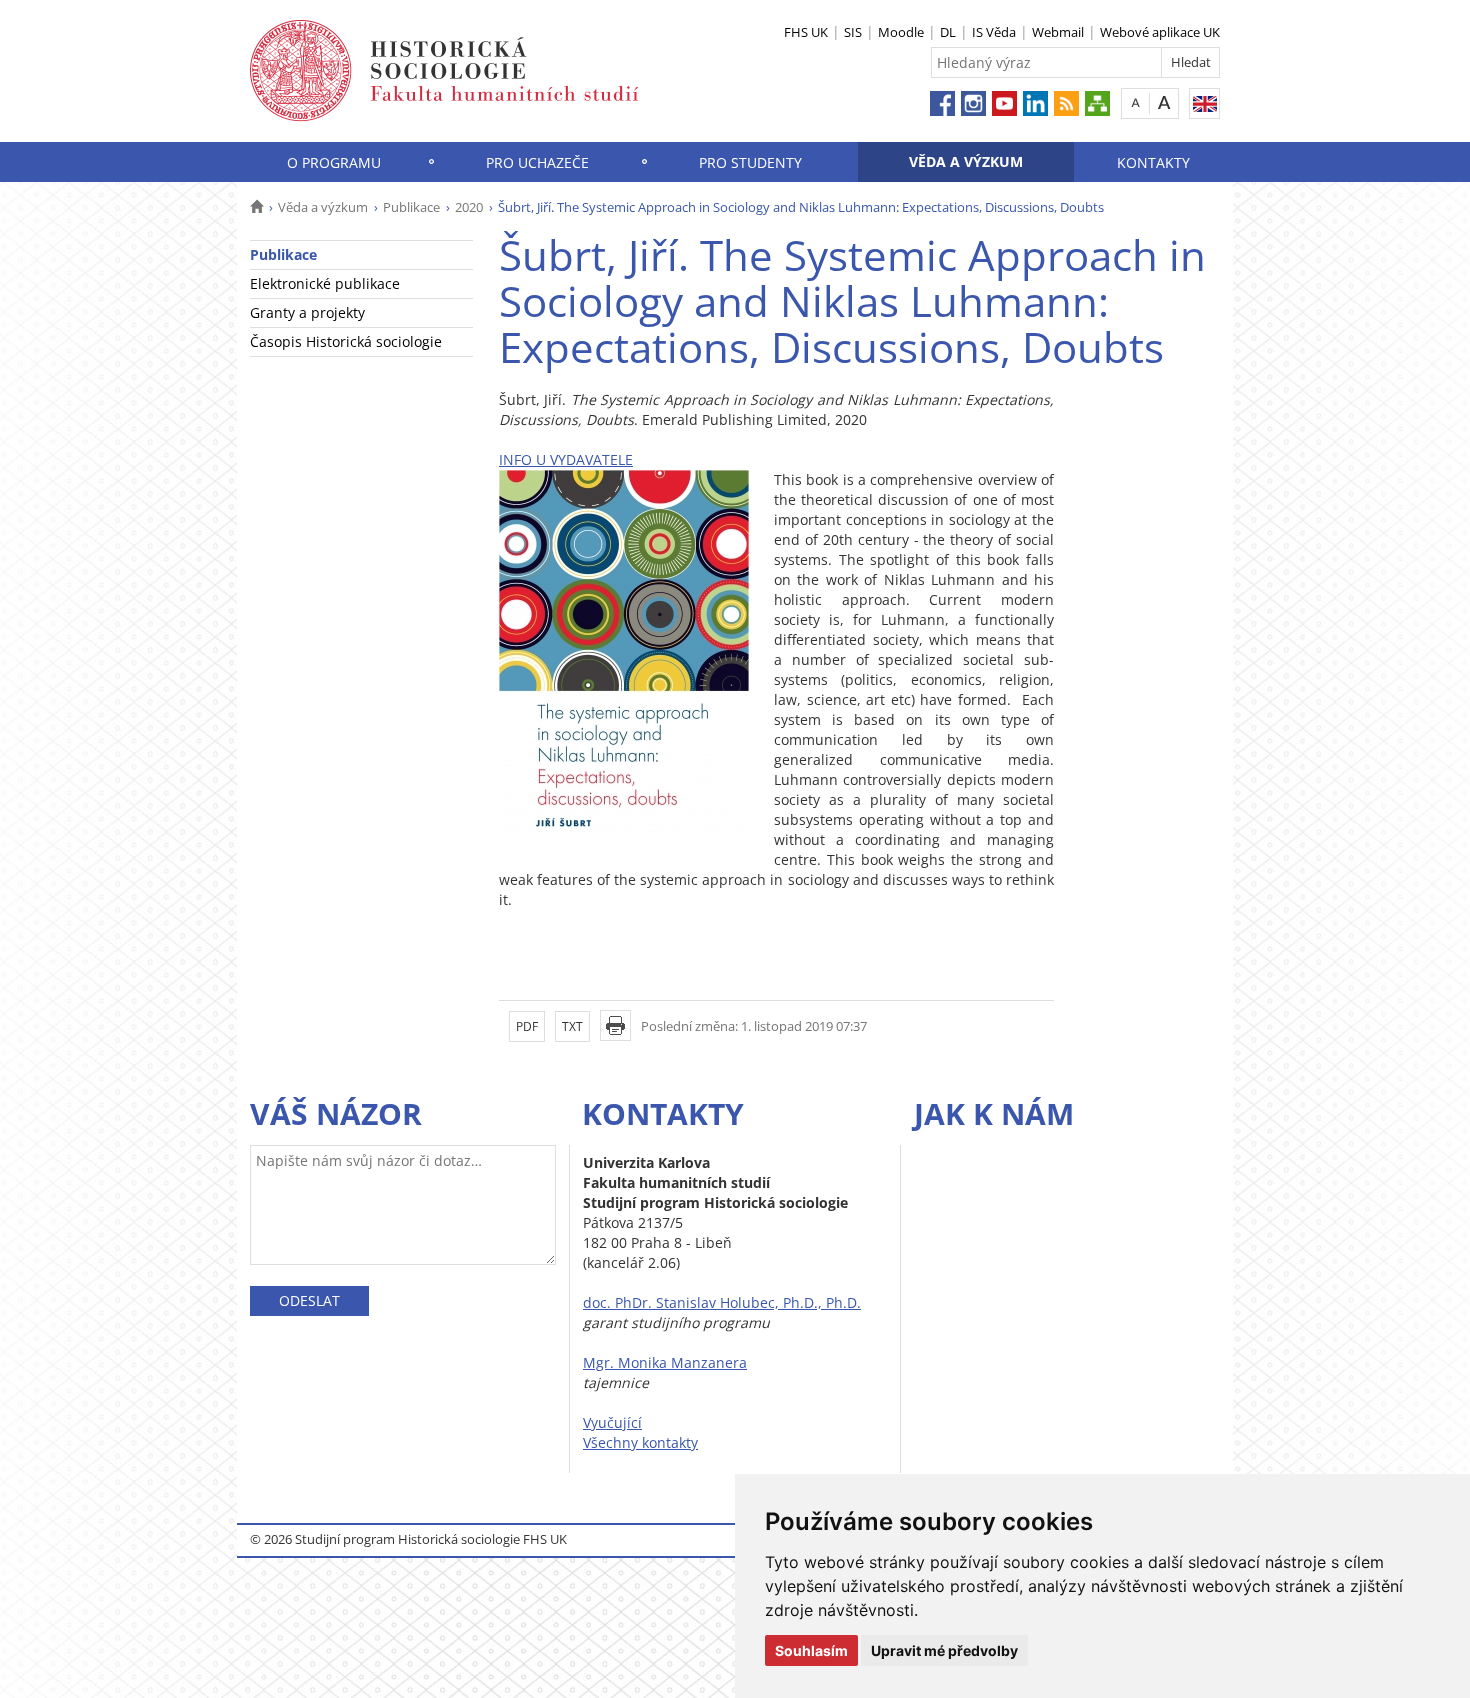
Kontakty (1153, 162)
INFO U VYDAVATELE (566, 459)
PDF (527, 1026)
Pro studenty (750, 162)
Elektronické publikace (325, 283)
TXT (572, 1026)
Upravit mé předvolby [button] (944, 1650)
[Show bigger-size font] (1164, 102)
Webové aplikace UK (1160, 32)
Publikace (411, 207)
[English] (1204, 103)
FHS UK (806, 32)
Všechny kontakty (640, 1442)
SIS (853, 32)
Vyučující (612, 1422)
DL (948, 32)
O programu (334, 162)
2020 (469, 207)
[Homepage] (256, 207)
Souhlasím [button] (811, 1650)
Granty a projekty (307, 312)
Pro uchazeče (537, 162)
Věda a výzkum (966, 161)
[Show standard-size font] (1135, 102)
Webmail (1058, 32)
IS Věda (994, 32)
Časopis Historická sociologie (346, 341)
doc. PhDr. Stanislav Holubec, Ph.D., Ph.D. (722, 1302)
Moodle (901, 32)
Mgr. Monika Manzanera (665, 1362)
